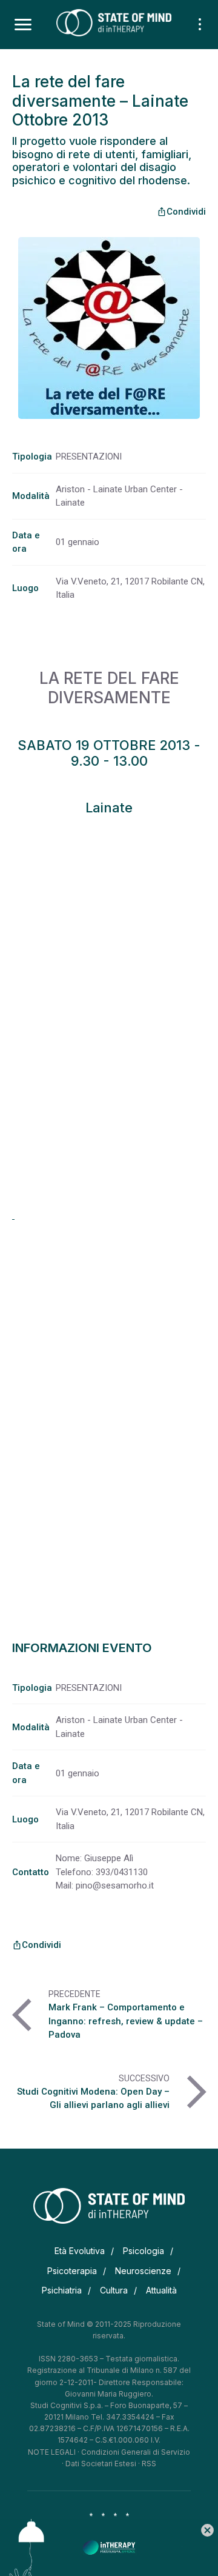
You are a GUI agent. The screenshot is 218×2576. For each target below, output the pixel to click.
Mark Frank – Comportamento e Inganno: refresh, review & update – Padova (126, 2021)
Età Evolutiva (80, 2251)
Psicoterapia (72, 2271)
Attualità (161, 2290)
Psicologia (144, 2251)
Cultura (114, 2290)
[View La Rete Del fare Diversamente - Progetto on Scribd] (13, 1216)
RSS (149, 2464)
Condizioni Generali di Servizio (136, 2452)
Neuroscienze (143, 2271)
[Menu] (23, 25)
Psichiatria (62, 2290)
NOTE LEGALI (52, 2452)
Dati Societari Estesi (101, 2464)
